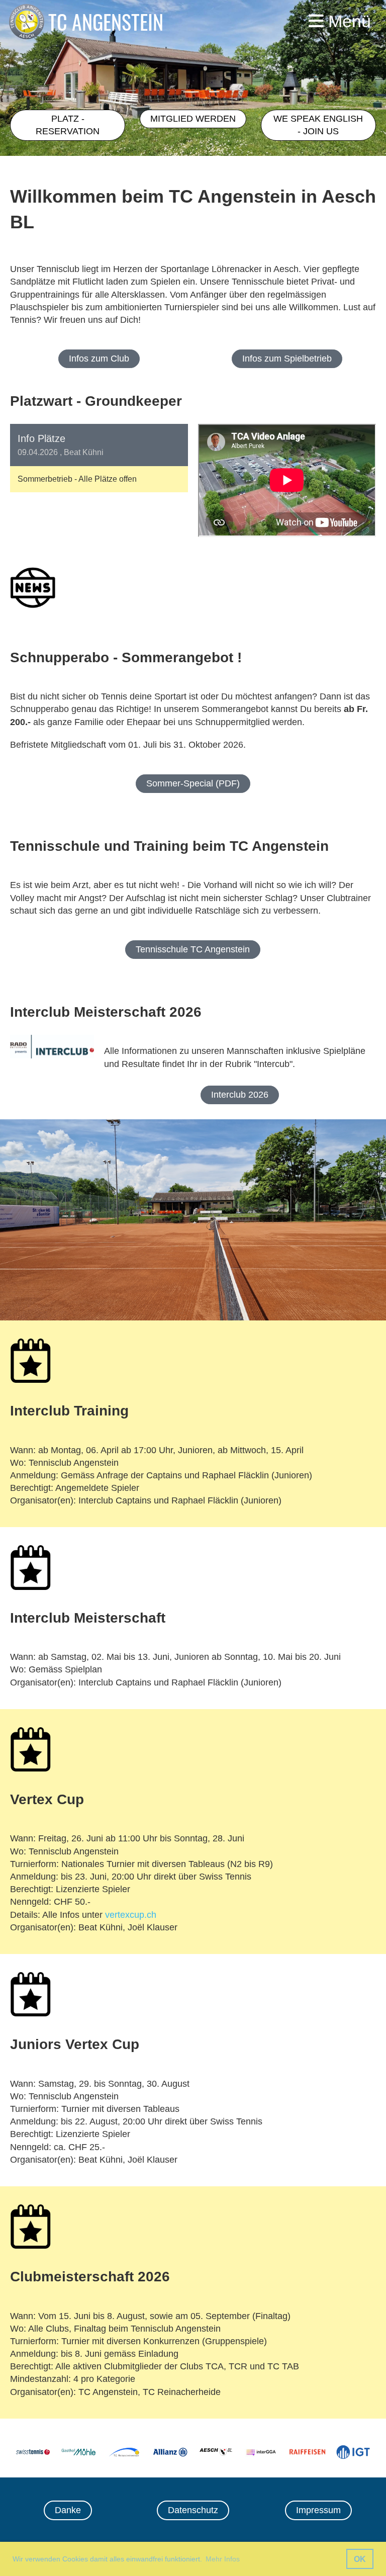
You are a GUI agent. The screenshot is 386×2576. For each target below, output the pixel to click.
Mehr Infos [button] (223, 2559)
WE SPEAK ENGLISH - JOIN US (318, 125)
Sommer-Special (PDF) (193, 783)
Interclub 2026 (240, 1095)
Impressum (318, 2510)
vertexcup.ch (131, 1915)
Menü (347, 21)
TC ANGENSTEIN (106, 22)
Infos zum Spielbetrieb (287, 359)
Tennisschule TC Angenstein (193, 949)
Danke (68, 2510)
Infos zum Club (99, 359)
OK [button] (360, 2559)
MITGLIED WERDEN (193, 119)
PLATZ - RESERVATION (68, 125)
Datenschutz (193, 2510)
